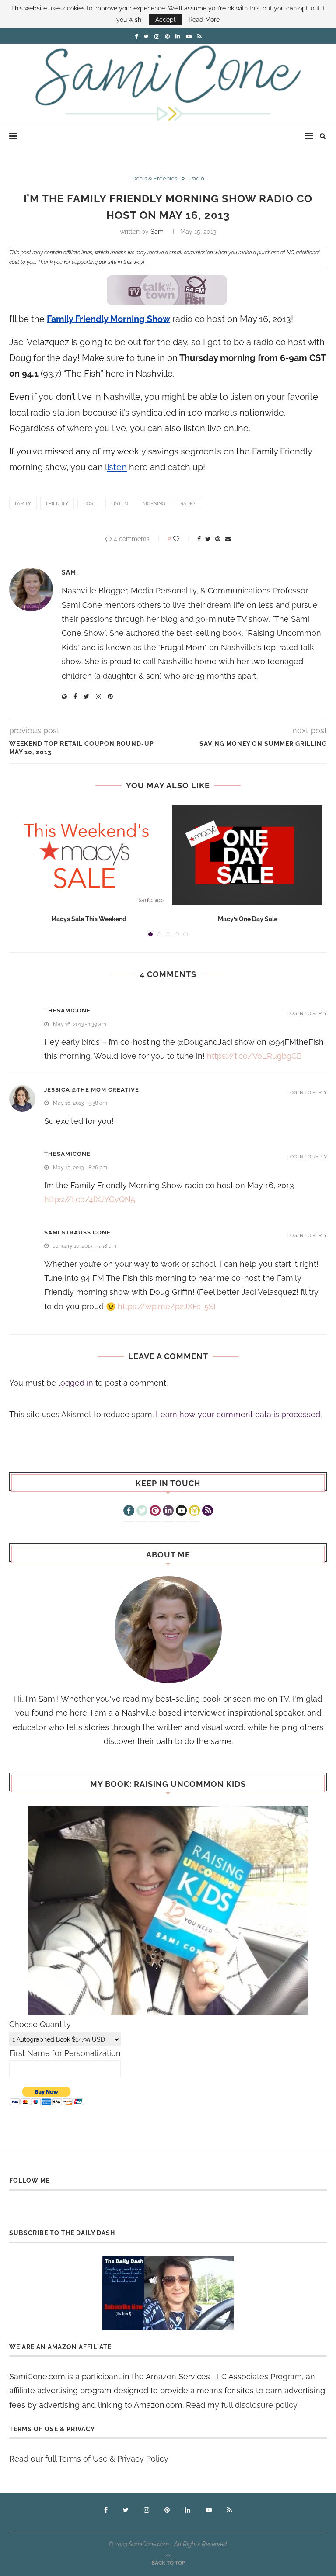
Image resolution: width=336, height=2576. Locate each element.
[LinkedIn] (168, 1512)
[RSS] (208, 1512)
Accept (166, 20)
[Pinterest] (155, 1512)
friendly (57, 504)
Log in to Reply (307, 1014)
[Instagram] (194, 1512)
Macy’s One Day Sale (248, 919)
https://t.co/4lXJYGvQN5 (90, 1199)
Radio (197, 179)
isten (117, 467)
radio (187, 504)
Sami (158, 232)
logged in (76, 1383)
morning (154, 504)
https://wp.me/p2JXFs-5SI (166, 1306)
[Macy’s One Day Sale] (247, 855)
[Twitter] (142, 1512)
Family (23, 504)
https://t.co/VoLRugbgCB (254, 1056)
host (90, 504)
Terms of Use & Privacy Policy (113, 2459)
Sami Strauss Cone (77, 1233)
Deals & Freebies (155, 179)
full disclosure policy (259, 2405)
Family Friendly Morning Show (108, 319)
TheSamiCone (67, 1011)
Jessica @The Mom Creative (92, 1090)
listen (119, 504)
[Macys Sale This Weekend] (89, 855)
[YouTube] (181, 1512)
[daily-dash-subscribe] (168, 2293)
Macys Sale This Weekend (89, 919)
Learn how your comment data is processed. (239, 1414)
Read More (204, 20)
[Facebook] (129, 1512)
